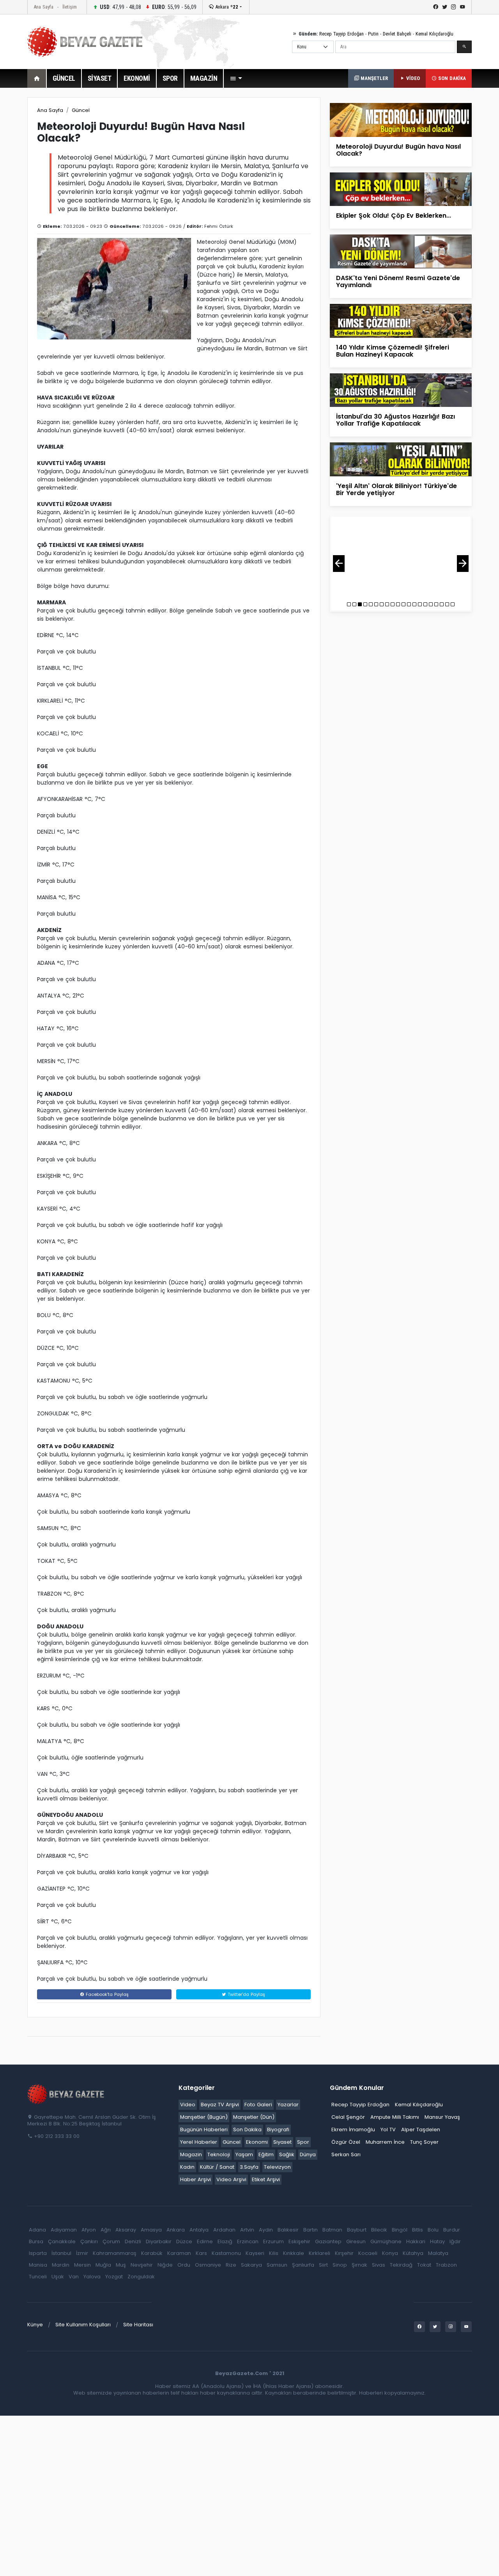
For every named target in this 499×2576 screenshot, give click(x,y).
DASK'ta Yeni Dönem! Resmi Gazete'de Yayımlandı (398, 281)
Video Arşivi (231, 2179)
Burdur (452, 2230)
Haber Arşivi (196, 2179)
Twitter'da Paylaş (246, 1994)
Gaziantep (328, 2241)
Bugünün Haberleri (204, 2130)
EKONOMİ (137, 78)
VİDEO (412, 78)
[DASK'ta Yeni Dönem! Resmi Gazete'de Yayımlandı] (401, 251)
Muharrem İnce (385, 2142)
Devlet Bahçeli (397, 34)
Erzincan (248, 2241)
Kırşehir (344, 2253)
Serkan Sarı (346, 2154)
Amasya (151, 2230)
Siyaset (282, 2142)
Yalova (92, 2277)
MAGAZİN (204, 78)
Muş (121, 2265)
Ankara (226, 7)
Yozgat (114, 2277)
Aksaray (126, 2230)
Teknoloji (219, 2154)
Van (74, 2277)
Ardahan (224, 2230)
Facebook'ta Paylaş (106, 1994)
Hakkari (416, 2241)
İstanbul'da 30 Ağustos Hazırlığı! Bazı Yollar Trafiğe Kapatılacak (395, 420)
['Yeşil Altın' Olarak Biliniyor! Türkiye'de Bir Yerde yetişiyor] (401, 459)
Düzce (184, 2241)
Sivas (379, 2265)
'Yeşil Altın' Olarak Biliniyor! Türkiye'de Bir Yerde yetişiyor (396, 489)
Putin (373, 34)
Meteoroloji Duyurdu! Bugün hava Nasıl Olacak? (398, 150)
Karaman (179, 2253)
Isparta (38, 2253)
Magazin (191, 2154)
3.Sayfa (249, 2167)
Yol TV (388, 2130)
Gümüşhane (386, 2241)
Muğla (103, 2265)
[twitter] (445, 7)
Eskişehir (299, 2241)
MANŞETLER (373, 78)
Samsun (277, 2265)
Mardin (61, 2265)
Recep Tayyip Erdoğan (342, 34)
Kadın (187, 2167)
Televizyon (277, 2167)
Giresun (356, 2241)
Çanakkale (62, 2241)
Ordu (184, 2265)
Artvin (247, 2230)
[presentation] (339, 564)
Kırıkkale (294, 2253)
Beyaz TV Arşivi (220, 2105)
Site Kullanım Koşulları (83, 2325)
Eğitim (266, 2154)
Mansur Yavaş (442, 2117)
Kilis (274, 2253)
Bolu (433, 2230)
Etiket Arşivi (266, 2179)
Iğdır (455, 2241)
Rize (231, 2265)
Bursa (36, 2241)
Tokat (424, 2265)
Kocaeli (368, 2253)
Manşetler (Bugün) (204, 2117)
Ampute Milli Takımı (395, 2117)
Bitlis (418, 2230)
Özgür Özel (346, 2142)
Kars (201, 2253)
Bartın (311, 2230)
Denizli (133, 2241)
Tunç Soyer (424, 2142)
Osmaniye (208, 2265)
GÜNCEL (64, 78)
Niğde (165, 2265)
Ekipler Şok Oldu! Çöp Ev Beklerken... (394, 216)
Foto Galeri (258, 2105)
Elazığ (225, 2241)
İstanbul (61, 2253)
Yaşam (244, 2154)
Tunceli (38, 2277)
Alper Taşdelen (421, 2130)
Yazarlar (288, 2105)
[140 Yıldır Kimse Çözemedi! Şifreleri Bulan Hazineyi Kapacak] (401, 320)
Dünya (308, 2154)
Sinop (340, 2265)
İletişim (70, 7)
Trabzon (446, 2265)
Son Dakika (247, 2130)
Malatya (438, 2253)
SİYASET (100, 78)
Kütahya (413, 2253)
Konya (390, 2253)
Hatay (437, 2241)
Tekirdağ (401, 2265)
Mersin (82, 2265)
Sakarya (251, 2265)
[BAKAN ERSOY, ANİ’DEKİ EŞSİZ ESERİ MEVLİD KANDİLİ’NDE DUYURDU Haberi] (401, 558)
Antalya (199, 2230)
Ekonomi (257, 2142)
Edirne (205, 2241)
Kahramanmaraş (115, 2253)
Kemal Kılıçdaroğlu (434, 34)
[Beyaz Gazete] (66, 2094)
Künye (35, 2325)
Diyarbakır (159, 2241)
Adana (37, 2230)
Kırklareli (319, 2253)
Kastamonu (226, 2253)
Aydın (266, 2230)
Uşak (58, 2277)
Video (188, 2105)
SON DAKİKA (451, 78)
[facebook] (436, 7)
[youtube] (463, 7)
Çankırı (89, 2241)
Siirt (323, 2265)
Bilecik (379, 2230)
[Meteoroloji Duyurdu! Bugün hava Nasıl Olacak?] (401, 120)
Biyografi (278, 2130)
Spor (303, 2142)
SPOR (170, 78)
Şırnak (359, 2265)
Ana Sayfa (43, 7)
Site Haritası (138, 2325)
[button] (236, 78)
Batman (332, 2230)
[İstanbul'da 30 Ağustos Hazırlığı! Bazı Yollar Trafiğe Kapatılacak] (401, 390)
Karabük (152, 2253)
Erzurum (273, 2241)
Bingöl (400, 2230)
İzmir (82, 2253)
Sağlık (287, 2154)
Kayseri (255, 2253)
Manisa (38, 2265)
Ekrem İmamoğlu (353, 2130)
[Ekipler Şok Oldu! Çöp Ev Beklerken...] (401, 189)
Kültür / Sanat (217, 2167)
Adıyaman (64, 2230)
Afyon (89, 2230)
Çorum (111, 2241)
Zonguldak (141, 2277)
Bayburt (357, 2230)
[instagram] (454, 7)
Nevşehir (142, 2265)
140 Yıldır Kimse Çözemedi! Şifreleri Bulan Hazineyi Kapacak (393, 351)
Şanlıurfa (303, 2265)
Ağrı (106, 2230)
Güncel (81, 110)
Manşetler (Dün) (254, 2117)
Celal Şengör (348, 2117)
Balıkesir (288, 2230)
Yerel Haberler (199, 2142)
